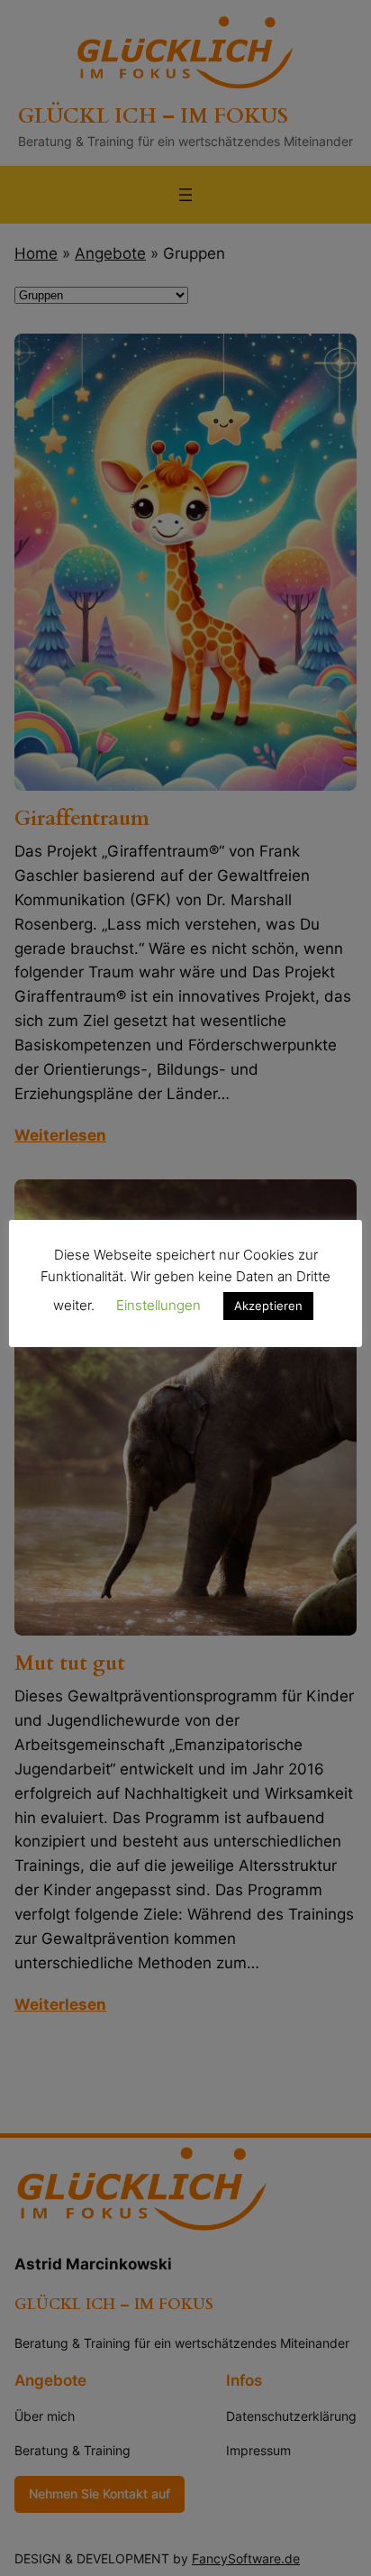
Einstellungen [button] (158, 1305)
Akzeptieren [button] (268, 1306)
